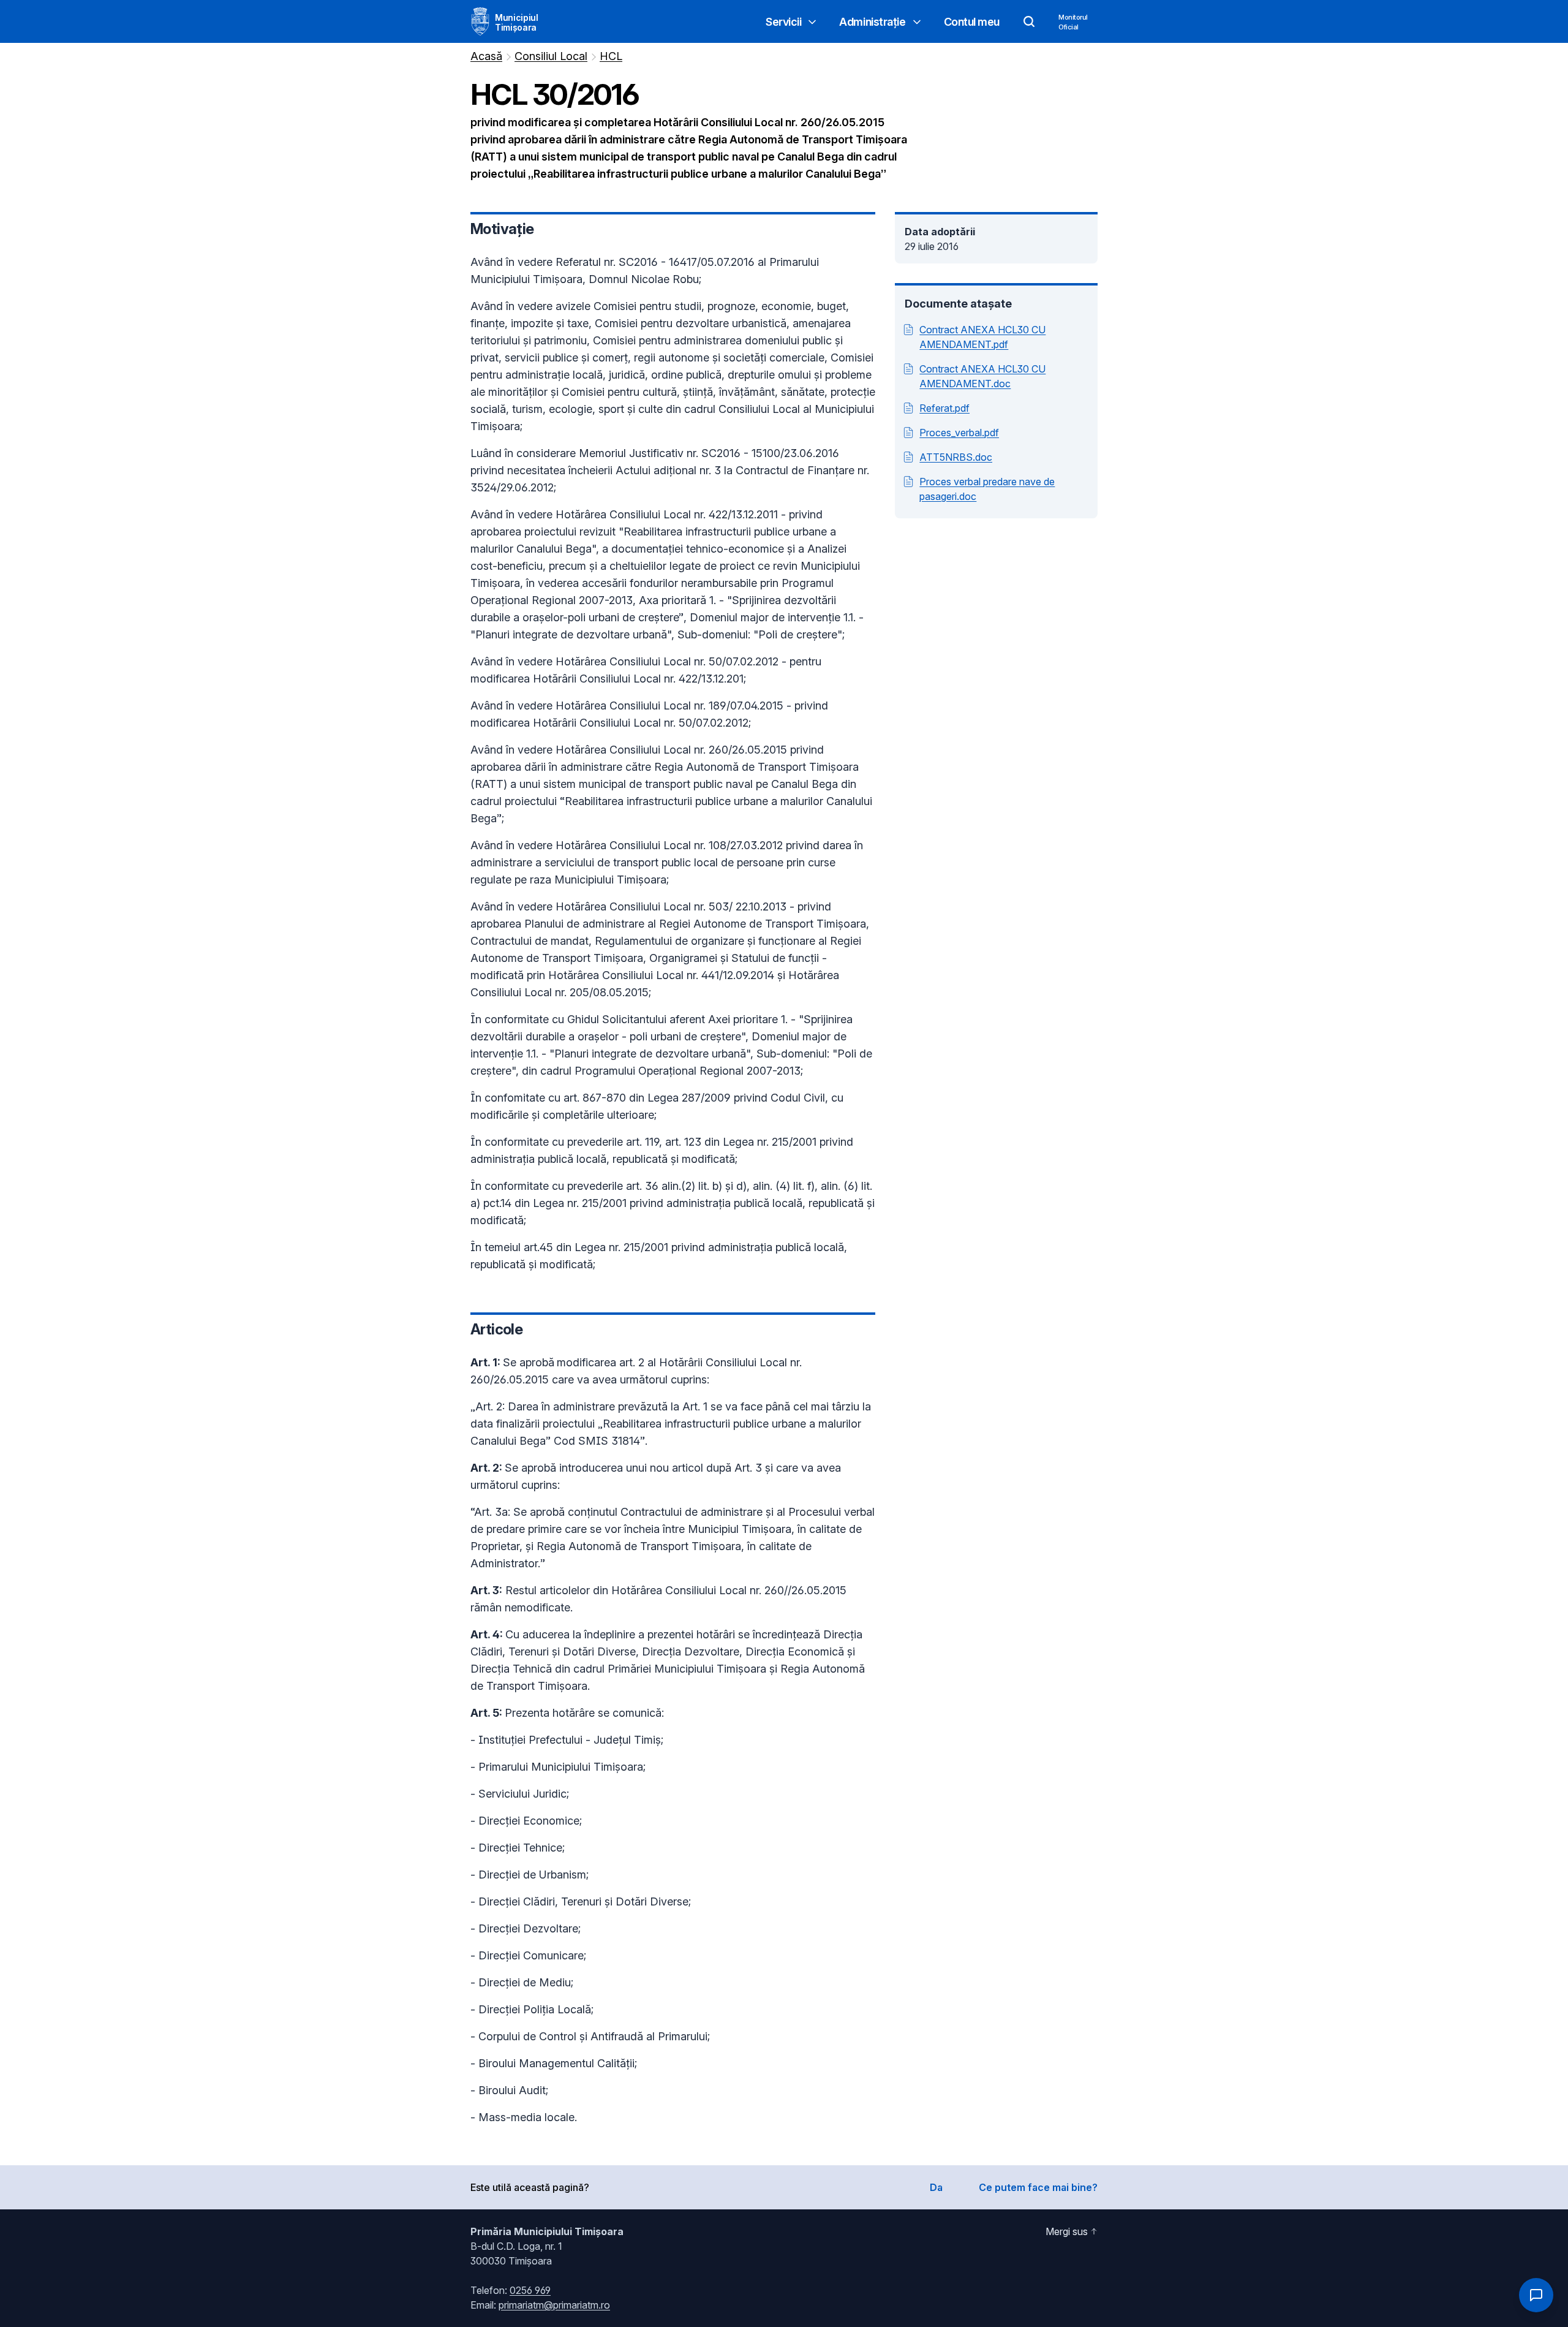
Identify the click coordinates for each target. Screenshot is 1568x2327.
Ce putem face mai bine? (1038, 2187)
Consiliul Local (551, 56)
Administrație (872, 22)
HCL (611, 56)
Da (936, 2187)
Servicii (783, 22)
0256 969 (530, 2290)
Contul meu (972, 22)
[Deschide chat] (1536, 2295)
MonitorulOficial (1073, 22)
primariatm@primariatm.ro (554, 2305)
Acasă (486, 56)
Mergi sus (1067, 2231)
